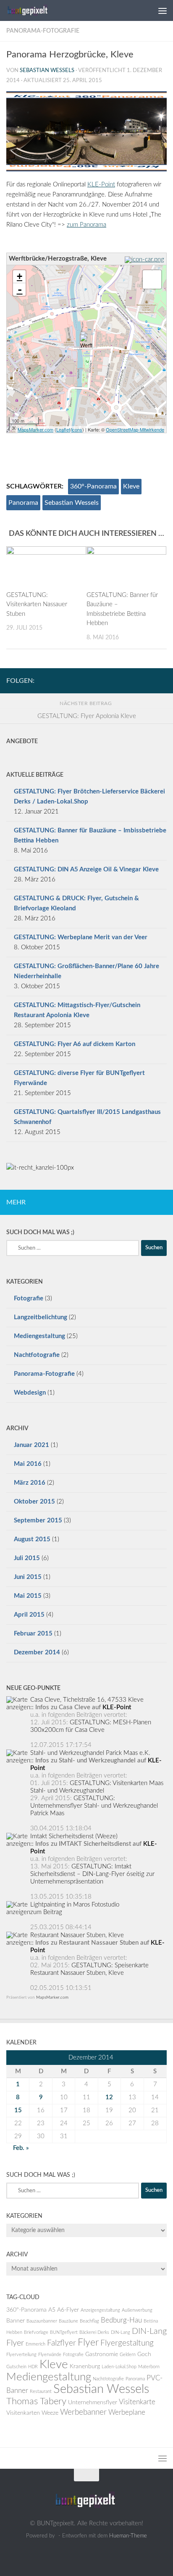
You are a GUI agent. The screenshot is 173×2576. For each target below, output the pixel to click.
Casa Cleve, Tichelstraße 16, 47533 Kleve (87, 1700)
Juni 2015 (28, 1577)
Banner (16, 2321)
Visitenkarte (137, 2402)
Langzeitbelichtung (41, 1317)
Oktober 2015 (34, 1502)
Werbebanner (83, 2412)
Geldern (128, 2355)
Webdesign (30, 1393)
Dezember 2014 (37, 1652)
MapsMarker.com (35, 429)
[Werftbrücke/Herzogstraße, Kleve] (86, 342)
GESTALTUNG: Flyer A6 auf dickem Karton (75, 1044)
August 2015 (32, 1539)
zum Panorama (86, 225)
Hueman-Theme (128, 2536)
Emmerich (35, 2344)
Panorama (23, 503)
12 (109, 2097)
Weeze (50, 2413)
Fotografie (29, 1298)
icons (77, 429)
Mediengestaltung (39, 1336)
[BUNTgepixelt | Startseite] (36, 10)
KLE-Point (101, 185)
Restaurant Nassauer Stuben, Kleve (77, 1935)
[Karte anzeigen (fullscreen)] (18, 1707)
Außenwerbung (137, 2310)
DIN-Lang (121, 2332)
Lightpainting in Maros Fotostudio (75, 1905)
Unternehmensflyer (93, 2403)
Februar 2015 (33, 1634)
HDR (33, 2367)
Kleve (131, 486)
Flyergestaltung (127, 2343)
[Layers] (152, 279)
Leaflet (63, 429)
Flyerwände (50, 2355)
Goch (144, 2354)
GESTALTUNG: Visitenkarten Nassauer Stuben (37, 605)
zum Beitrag (46, 1912)
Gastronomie (102, 2354)
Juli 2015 (27, 1558)
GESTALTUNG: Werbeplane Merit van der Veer (81, 937)
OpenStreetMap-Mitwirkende (135, 429)
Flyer (88, 2343)
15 (18, 2110)
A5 (52, 2310)
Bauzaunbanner (42, 2321)
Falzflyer (62, 2343)
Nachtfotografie (37, 1355)
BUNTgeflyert (64, 2332)
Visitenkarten (23, 2413)
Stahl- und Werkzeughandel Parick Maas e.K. (90, 1753)
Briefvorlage (36, 2332)
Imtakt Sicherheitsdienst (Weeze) (74, 1836)
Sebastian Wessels (47, 71)
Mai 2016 (28, 1464)
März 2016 (30, 1483)
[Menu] (163, 10)
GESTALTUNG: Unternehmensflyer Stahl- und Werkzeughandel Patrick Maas (94, 1806)
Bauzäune (68, 2321)
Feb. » (21, 2148)
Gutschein (16, 2367)
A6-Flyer (68, 2310)
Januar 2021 (31, 1445)
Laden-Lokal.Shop (119, 2367)
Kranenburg (85, 2367)
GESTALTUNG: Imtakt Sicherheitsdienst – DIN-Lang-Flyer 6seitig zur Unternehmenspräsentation (92, 1874)
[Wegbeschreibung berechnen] (145, 260)
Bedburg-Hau (121, 2320)
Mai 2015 (28, 1596)
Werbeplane (127, 2413)
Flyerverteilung (21, 2355)
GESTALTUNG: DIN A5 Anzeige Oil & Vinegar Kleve (86, 869)
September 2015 (38, 1521)
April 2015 (29, 1615)
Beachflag (89, 2321)
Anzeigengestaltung (100, 2310)
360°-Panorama (93, 486)
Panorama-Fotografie (43, 31)
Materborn (149, 2367)
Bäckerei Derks (94, 2332)
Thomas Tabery (36, 2402)
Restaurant (41, 2391)
